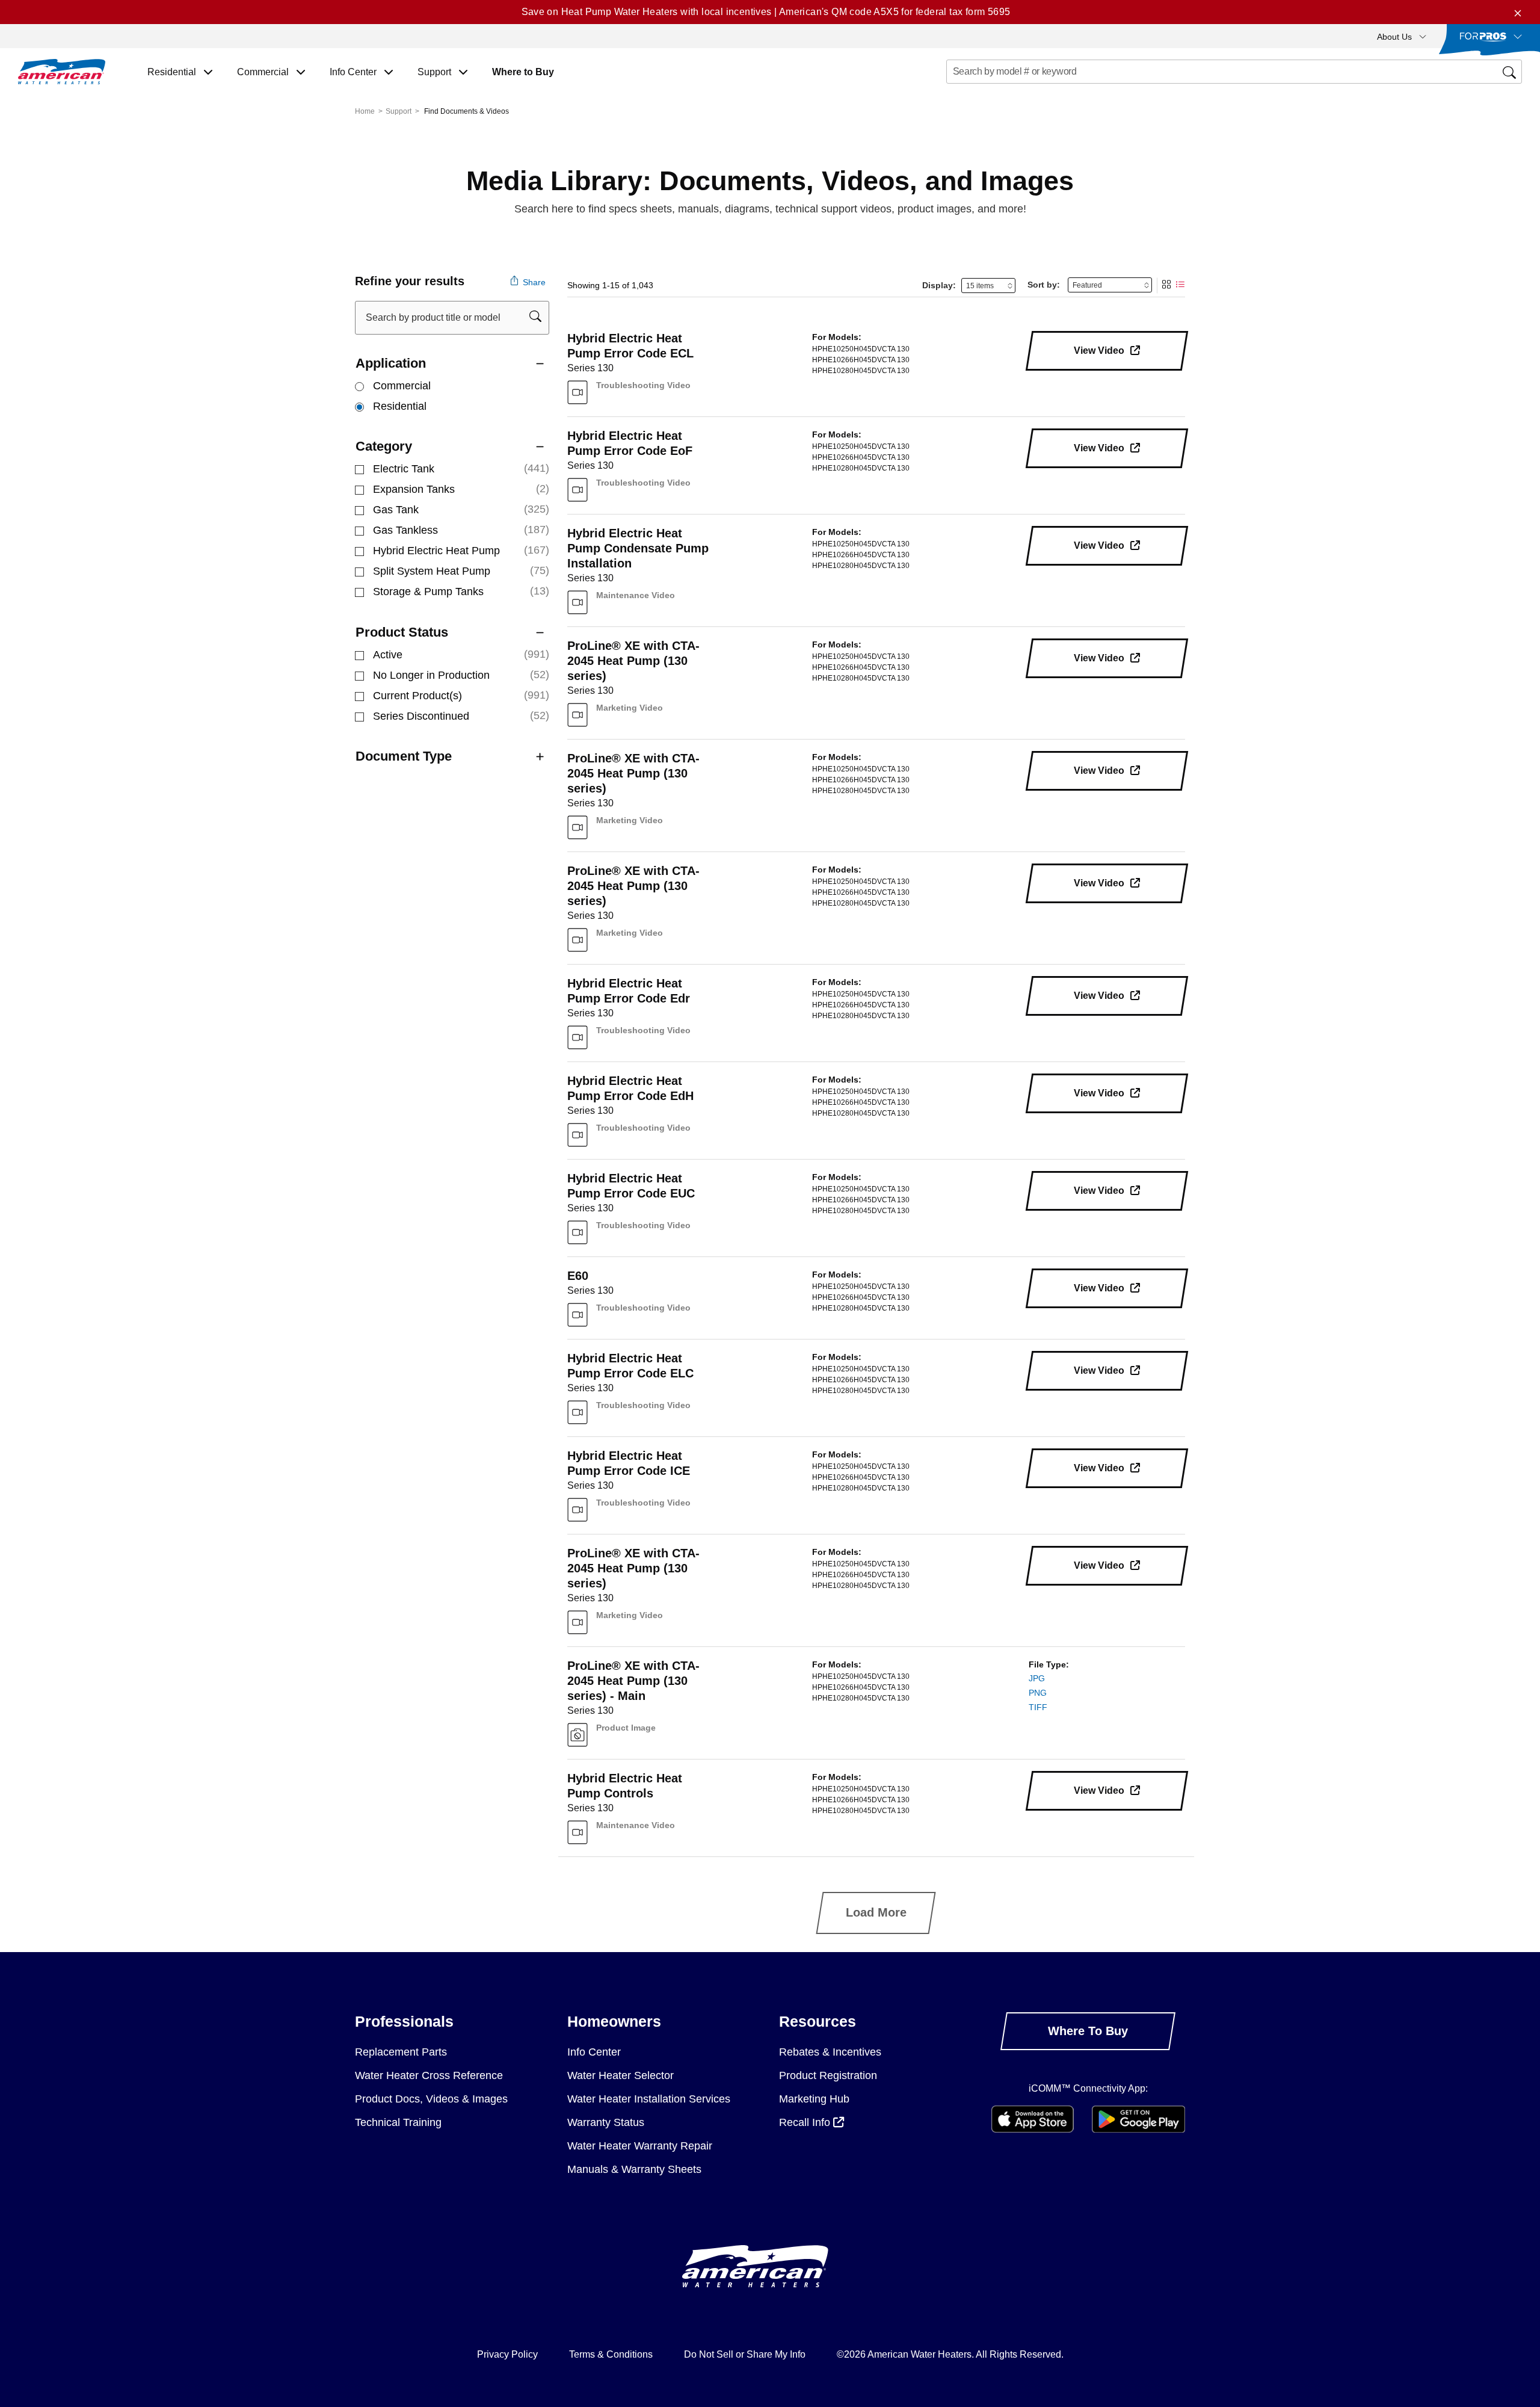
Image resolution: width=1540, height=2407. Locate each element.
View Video (1100, 351)
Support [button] (436, 72)
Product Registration (828, 2075)
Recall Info (806, 2122)
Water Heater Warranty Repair (640, 2146)
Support (399, 111)
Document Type (404, 756)
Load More (876, 1912)
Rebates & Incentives (830, 2052)
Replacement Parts (401, 2052)
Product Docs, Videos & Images (431, 2099)
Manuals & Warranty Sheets (634, 2169)
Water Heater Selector (621, 2075)
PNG (1038, 1693)
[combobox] (1234, 72)
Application (391, 363)
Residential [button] (173, 72)
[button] (1402, 36)
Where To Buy (1088, 2031)
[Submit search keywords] (950, 94)
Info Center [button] (354, 72)
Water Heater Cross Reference (429, 2075)
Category (384, 446)
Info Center (594, 2052)
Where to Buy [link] (523, 72)
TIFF (1038, 1707)
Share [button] (533, 282)
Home (365, 111)
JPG (1037, 1678)
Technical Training (398, 2122)
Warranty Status (606, 2122)
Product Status (402, 632)
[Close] (1518, 12)
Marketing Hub (814, 2099)
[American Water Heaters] (62, 72)
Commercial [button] (264, 72)
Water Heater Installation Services (649, 2099)
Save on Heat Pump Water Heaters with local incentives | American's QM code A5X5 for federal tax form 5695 (766, 12)
